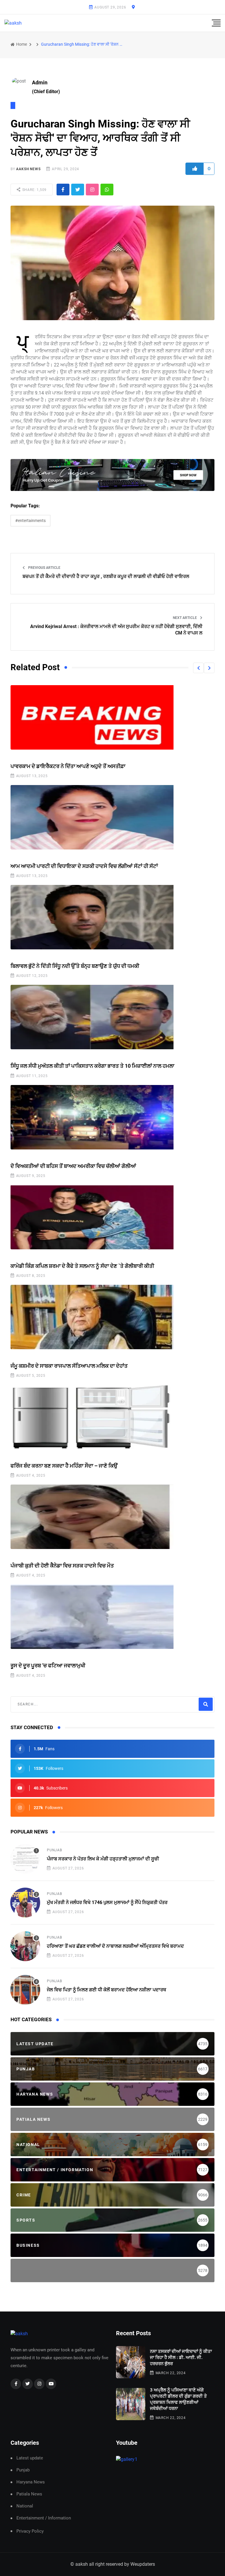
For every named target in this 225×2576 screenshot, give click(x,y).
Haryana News (31, 2482)
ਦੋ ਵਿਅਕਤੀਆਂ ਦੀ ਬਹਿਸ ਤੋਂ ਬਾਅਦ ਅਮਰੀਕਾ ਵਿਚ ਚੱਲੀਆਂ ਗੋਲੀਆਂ (73, 1166)
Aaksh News (28, 169)
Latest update (30, 2458)
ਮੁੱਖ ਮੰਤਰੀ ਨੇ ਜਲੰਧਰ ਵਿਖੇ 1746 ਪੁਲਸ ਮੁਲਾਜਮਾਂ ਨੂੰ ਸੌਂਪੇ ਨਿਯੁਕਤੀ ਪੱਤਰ (107, 1902)
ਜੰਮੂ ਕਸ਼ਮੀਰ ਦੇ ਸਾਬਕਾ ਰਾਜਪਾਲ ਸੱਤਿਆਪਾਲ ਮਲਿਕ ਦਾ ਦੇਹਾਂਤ (69, 1366)
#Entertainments (30, 521)
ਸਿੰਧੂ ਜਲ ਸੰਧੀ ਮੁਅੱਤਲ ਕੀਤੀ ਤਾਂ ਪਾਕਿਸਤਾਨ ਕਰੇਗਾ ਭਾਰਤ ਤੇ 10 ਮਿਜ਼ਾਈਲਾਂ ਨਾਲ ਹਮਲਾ (92, 1066)
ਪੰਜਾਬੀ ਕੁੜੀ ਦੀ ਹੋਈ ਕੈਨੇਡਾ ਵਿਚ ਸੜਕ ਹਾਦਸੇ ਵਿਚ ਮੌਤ (62, 1566)
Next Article (185, 618)
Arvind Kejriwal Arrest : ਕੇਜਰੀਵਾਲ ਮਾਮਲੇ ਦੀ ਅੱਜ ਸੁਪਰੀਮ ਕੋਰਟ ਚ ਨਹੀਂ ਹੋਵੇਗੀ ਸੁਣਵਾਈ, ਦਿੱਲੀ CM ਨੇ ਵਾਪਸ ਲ (116, 630)
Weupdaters (143, 2564)
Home (21, 44)
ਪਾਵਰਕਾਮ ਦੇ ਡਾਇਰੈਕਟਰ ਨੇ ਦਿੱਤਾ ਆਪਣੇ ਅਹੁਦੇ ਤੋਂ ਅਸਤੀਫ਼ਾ (68, 766)
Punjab (54, 1850)
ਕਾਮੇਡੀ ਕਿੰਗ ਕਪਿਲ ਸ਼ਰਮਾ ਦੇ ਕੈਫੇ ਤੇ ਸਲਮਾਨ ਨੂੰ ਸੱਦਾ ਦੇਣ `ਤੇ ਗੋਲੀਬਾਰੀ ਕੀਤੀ (82, 1266)
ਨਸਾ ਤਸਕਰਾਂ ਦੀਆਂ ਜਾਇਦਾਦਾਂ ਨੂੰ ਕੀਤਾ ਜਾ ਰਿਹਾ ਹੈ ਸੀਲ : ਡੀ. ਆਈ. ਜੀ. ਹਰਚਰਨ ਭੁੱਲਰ (181, 2357)
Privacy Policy (30, 2531)
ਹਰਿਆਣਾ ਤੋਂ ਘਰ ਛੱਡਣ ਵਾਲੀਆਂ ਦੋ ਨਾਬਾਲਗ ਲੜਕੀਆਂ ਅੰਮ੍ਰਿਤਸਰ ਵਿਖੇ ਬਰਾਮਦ (115, 1946)
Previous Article (44, 568)
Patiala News (29, 2494)
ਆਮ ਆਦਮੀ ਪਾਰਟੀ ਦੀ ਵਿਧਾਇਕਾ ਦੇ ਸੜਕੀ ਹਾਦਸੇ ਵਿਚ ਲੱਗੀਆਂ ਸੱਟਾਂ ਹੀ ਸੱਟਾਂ (84, 866)
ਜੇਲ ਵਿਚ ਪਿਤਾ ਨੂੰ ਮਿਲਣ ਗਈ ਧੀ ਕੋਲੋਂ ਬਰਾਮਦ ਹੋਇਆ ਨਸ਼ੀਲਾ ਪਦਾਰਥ (106, 1990)
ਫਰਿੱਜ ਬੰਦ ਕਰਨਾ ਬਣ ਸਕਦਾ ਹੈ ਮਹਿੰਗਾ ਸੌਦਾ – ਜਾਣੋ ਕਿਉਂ (64, 1466)
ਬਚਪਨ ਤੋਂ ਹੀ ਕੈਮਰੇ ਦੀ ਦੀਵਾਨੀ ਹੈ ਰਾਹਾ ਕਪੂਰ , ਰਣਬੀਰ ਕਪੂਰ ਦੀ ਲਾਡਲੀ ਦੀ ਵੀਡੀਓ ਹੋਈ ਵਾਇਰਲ (106, 576)
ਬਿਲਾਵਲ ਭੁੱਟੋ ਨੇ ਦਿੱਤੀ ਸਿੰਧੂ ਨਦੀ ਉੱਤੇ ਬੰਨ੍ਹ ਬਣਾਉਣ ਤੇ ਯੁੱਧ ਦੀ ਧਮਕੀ (75, 966)
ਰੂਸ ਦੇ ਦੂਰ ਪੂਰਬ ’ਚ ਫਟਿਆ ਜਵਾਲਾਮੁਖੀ (48, 1665)
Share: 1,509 (34, 190)
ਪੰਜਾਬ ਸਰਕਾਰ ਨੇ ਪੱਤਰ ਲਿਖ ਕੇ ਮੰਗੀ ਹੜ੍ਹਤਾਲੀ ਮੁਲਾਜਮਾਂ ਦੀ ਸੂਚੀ (103, 1859)
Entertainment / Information (44, 2518)
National (25, 2506)
